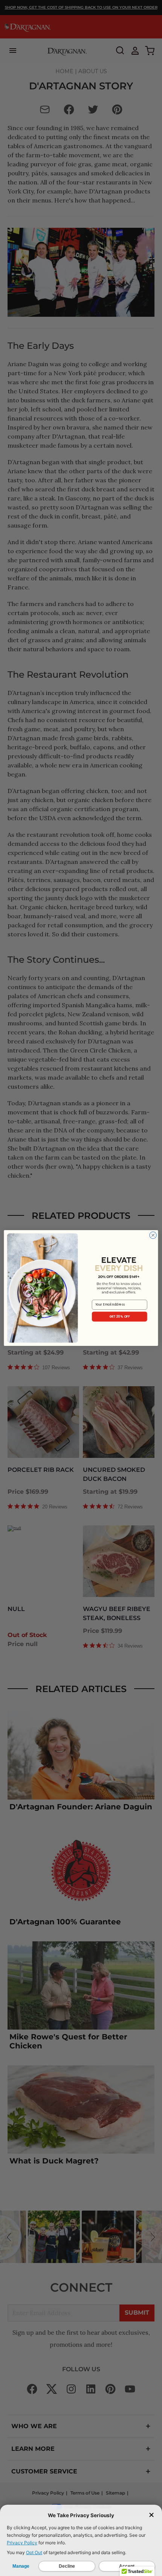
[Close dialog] (153, 1235)
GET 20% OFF (120, 1316)
